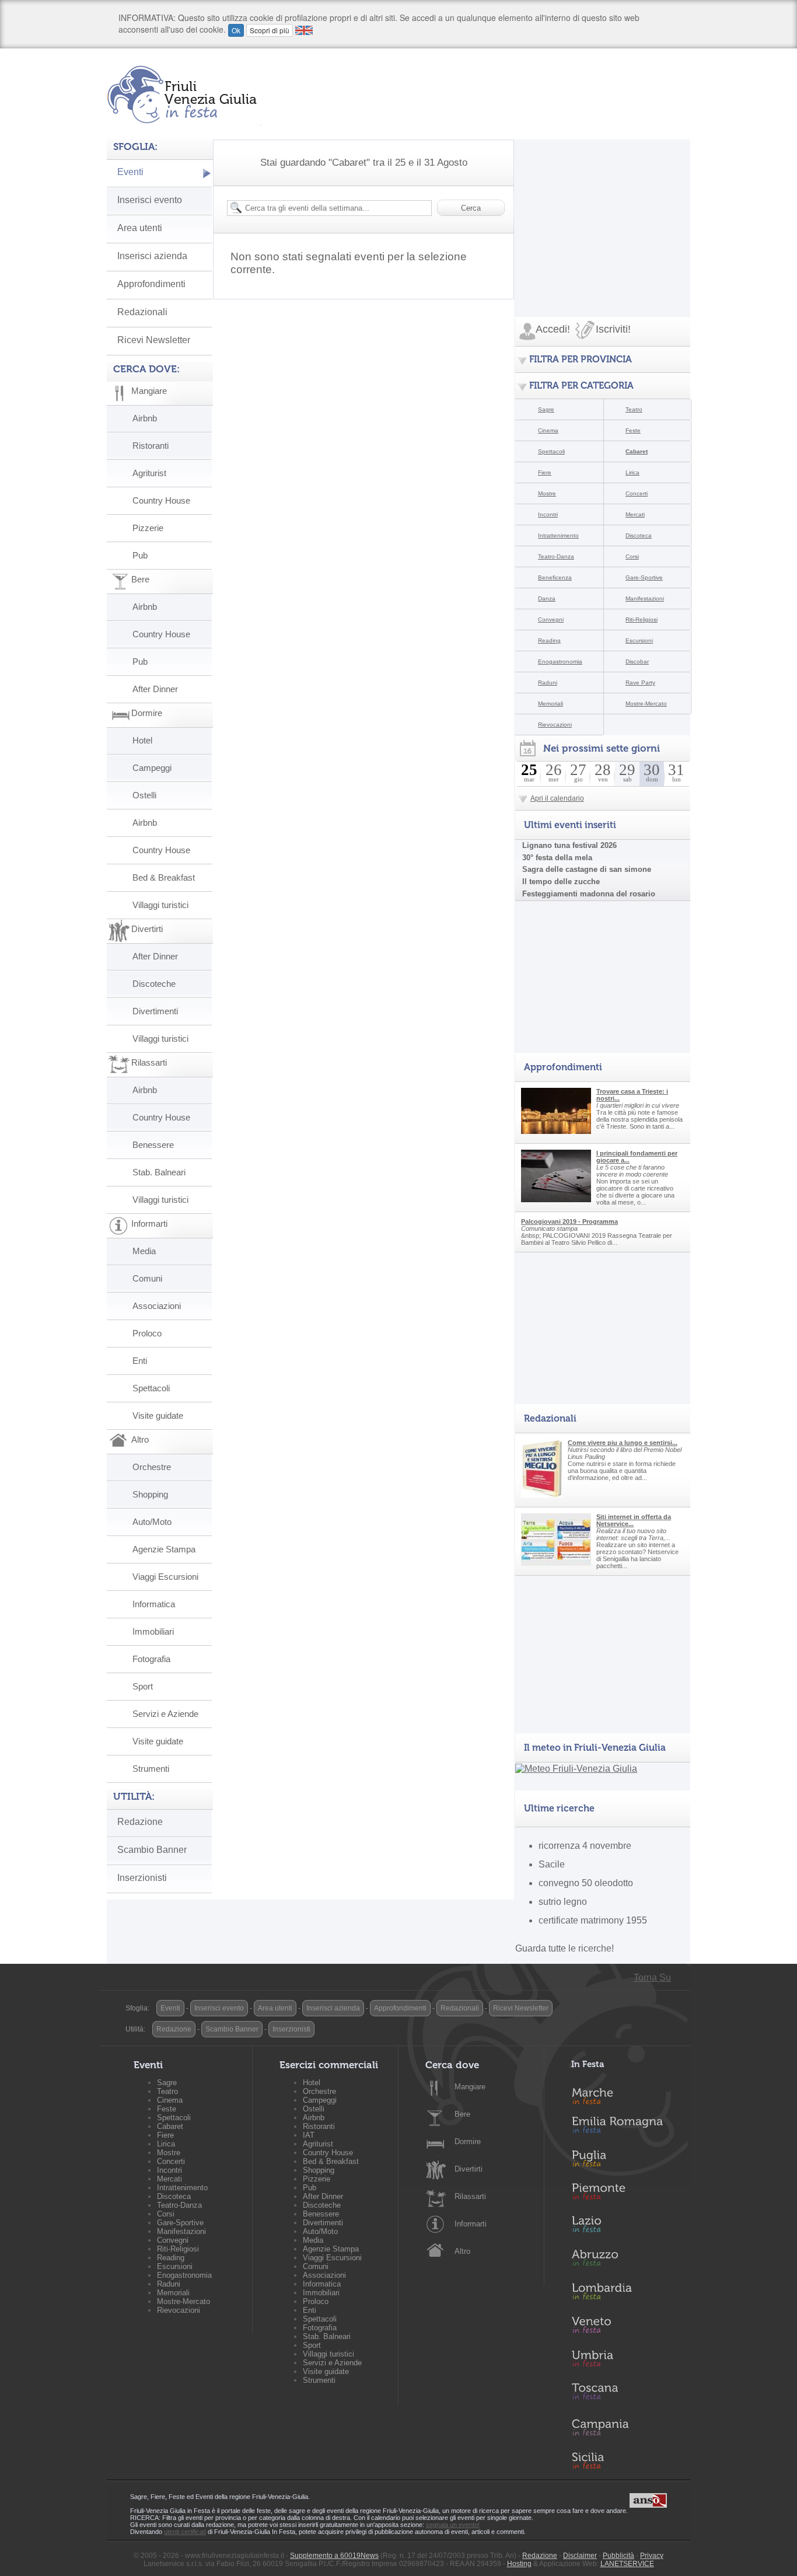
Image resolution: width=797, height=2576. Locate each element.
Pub (140, 555)
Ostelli (144, 795)
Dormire (468, 2142)
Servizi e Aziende (165, 1714)
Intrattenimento (558, 535)
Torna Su (652, 1978)
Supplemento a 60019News (334, 2556)
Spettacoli (151, 1388)
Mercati (635, 514)
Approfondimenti (151, 284)
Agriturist (149, 473)
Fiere (545, 472)
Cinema (548, 430)
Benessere (153, 1145)
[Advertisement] (603, 212)
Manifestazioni (645, 598)
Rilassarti (470, 2196)
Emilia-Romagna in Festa (624, 2128)
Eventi (130, 172)
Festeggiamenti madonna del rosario (589, 894)
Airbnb (145, 418)
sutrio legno (563, 1902)
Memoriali (550, 704)
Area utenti (140, 228)
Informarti (471, 2224)
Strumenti (151, 1769)
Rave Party (640, 683)
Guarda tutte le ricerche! (564, 1948)
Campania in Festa (624, 2427)
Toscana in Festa (624, 2394)
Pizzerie (148, 528)
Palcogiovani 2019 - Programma (569, 1221)
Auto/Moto (152, 1522)
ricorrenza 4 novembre (585, 1846)
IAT (309, 2135)
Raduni (548, 683)
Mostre (547, 493)
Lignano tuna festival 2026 (569, 845)
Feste (633, 430)
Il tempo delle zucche (561, 882)
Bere (462, 2114)
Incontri (548, 514)
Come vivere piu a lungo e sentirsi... (623, 1443)
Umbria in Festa (624, 2361)
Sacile (552, 1864)
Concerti (637, 493)
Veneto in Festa (624, 2327)
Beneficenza (555, 577)
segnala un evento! (453, 2525)
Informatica (154, 1604)
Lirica (632, 472)
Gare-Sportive (644, 577)
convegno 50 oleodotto (586, 1883)
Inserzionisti (142, 1878)
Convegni (551, 619)
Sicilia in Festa (624, 2460)
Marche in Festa (624, 2095)
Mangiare (470, 2087)
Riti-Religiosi (642, 619)
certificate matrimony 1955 (593, 1920)
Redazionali (142, 312)
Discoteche (154, 984)
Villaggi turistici (160, 905)
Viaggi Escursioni (165, 1577)
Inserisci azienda (152, 256)
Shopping (150, 1494)
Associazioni (157, 1306)
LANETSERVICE (627, 2564)
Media (144, 1251)
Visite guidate (158, 1416)
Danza (547, 598)
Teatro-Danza (556, 556)
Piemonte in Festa (624, 2194)
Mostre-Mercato (646, 704)
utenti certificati (185, 2532)
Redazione (140, 1822)
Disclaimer (580, 2556)
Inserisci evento (150, 200)
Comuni (147, 1278)
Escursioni (639, 640)
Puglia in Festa (624, 2161)
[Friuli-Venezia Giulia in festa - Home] (184, 95)
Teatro (634, 409)
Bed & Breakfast (164, 877)
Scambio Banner (152, 1850)
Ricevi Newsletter (154, 340)
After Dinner (155, 689)
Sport (143, 1686)
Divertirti (469, 2169)
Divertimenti (155, 1011)
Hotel (142, 740)
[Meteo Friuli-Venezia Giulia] (576, 1769)
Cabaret (637, 451)
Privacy (652, 2556)
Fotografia (151, 1659)
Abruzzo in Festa (624, 2261)
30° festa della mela (557, 858)
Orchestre (152, 1467)
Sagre (546, 409)
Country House (161, 500)
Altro (462, 2251)
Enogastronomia (560, 662)
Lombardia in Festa (624, 2294)
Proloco (147, 1333)
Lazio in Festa (624, 2228)
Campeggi (152, 768)
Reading (549, 640)
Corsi (632, 556)
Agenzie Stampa (164, 1549)
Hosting (519, 2564)
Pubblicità (618, 2556)
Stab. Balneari (159, 1172)
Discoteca (639, 535)
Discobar (637, 662)
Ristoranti (151, 446)
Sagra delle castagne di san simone (587, 869)
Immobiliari (153, 1631)
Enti (140, 1361)
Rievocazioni (555, 725)
